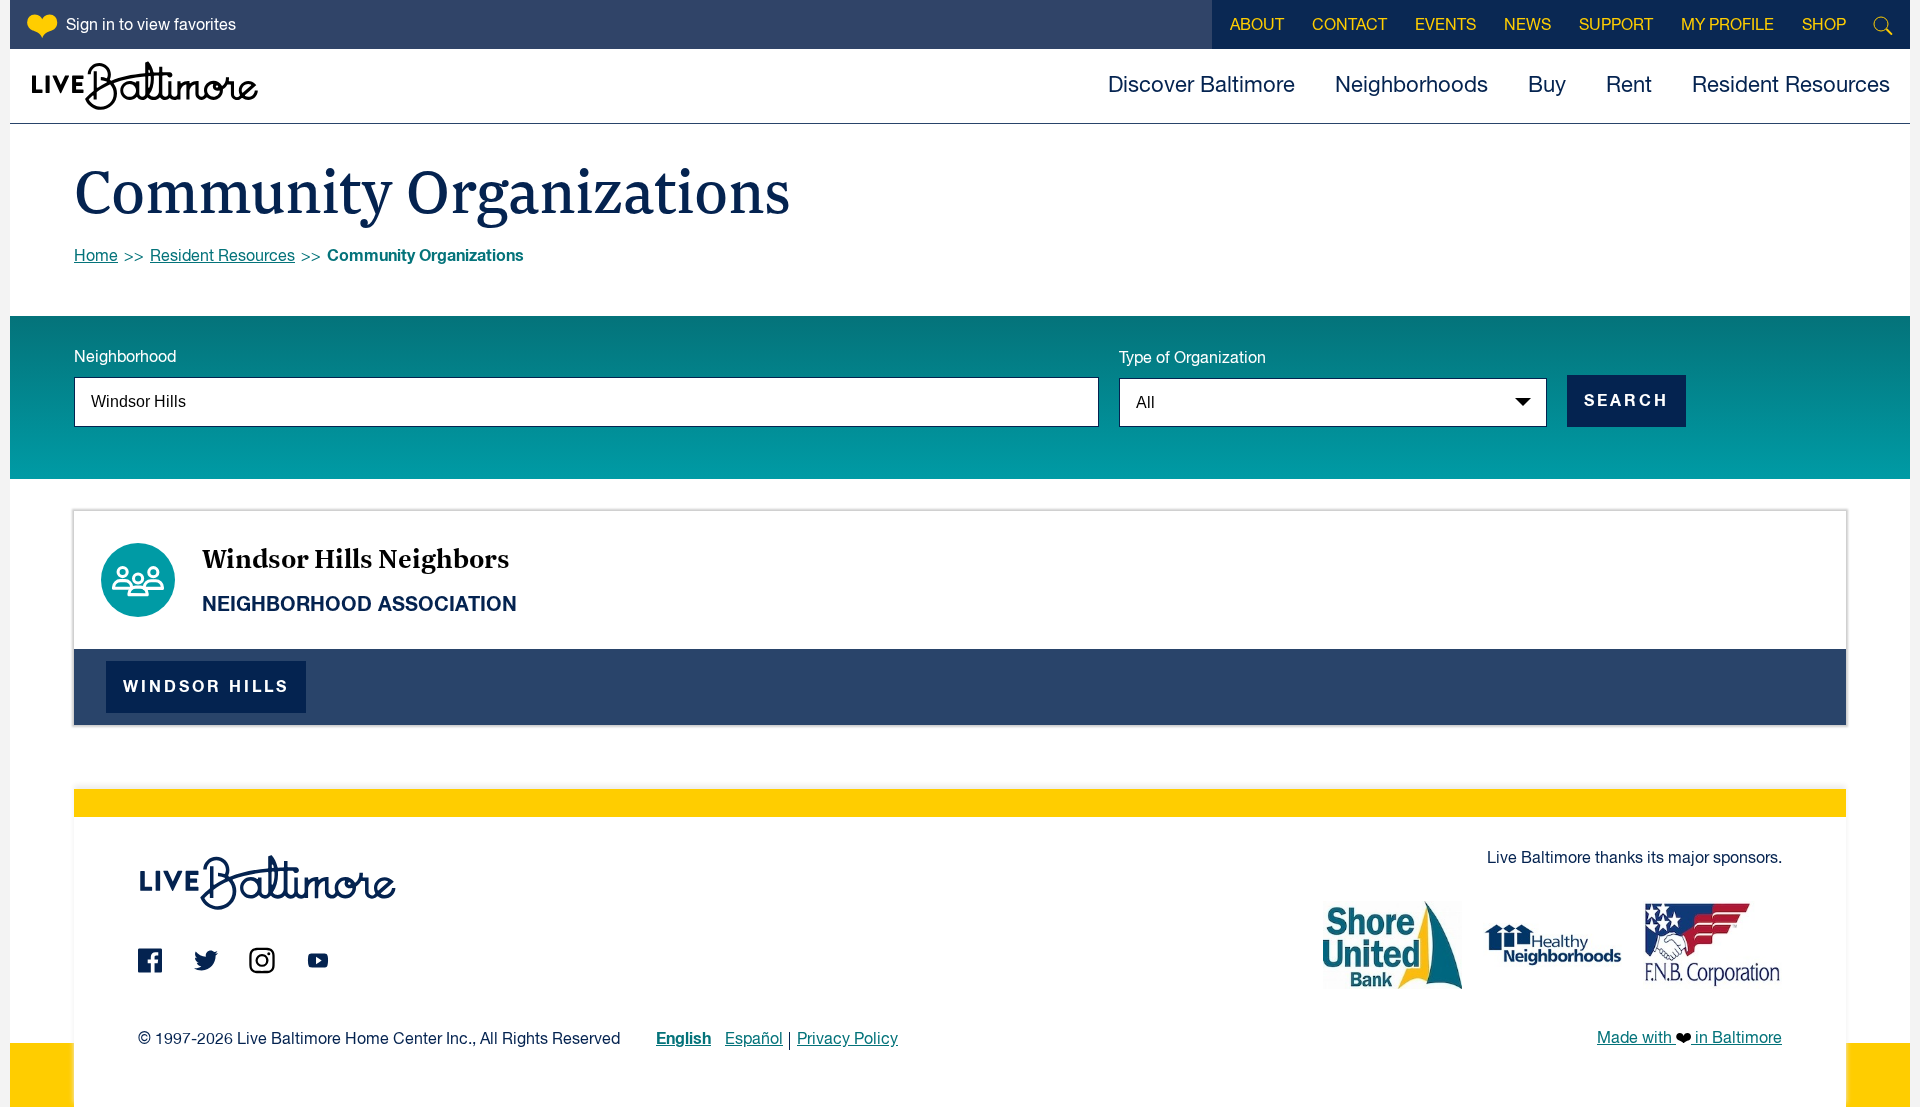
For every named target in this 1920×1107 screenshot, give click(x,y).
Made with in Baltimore (1689, 1039)
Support (1616, 26)
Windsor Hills (206, 687)
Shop (1824, 26)
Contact (1349, 26)
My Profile (1727, 26)
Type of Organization (1192, 359)
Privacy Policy (847, 1040)
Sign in (151, 26)
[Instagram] (262, 960)
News (1527, 26)
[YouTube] (318, 960)
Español (754, 1040)
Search (1626, 401)
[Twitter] (206, 960)
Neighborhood (125, 358)
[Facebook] (150, 960)
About (1257, 26)
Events (1445, 26)
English (683, 1039)
